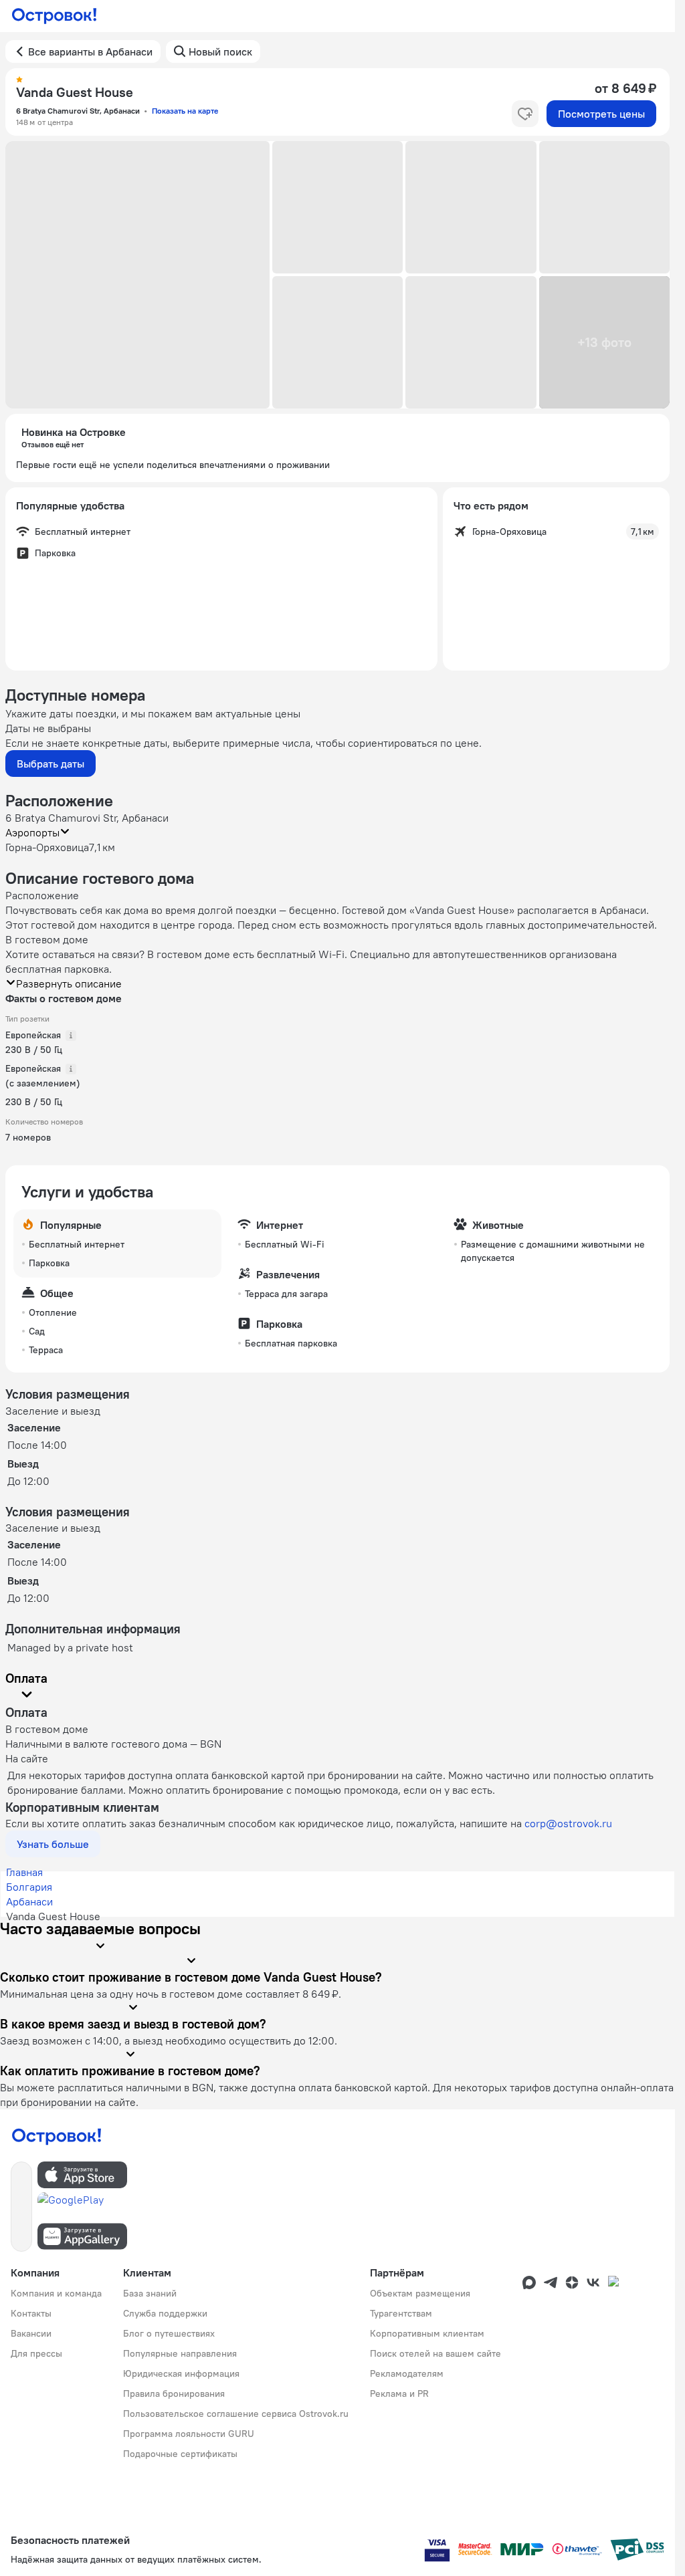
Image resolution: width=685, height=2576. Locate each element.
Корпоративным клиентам (427, 2333)
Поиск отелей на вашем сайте (435, 2353)
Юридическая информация (181, 2373)
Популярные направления (180, 2353)
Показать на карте (185, 111)
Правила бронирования (174, 2393)
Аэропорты (32, 832)
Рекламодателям (407, 2373)
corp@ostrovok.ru (568, 1823)
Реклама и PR (399, 2393)
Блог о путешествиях (169, 2333)
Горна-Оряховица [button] (47, 847)
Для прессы (36, 2353)
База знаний (150, 2293)
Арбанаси (29, 1901)
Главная (24, 1872)
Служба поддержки (165, 2313)
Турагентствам (401, 2313)
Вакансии (31, 2333)
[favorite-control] (525, 114)
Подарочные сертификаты (180, 2454)
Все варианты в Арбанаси (90, 51)
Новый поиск (220, 51)
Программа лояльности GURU (189, 2434)
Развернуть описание (69, 983)
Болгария (29, 1887)
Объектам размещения (420, 2293)
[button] (137, 275)
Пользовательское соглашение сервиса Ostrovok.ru (236, 2414)
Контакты (31, 2313)
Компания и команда (56, 2293)
